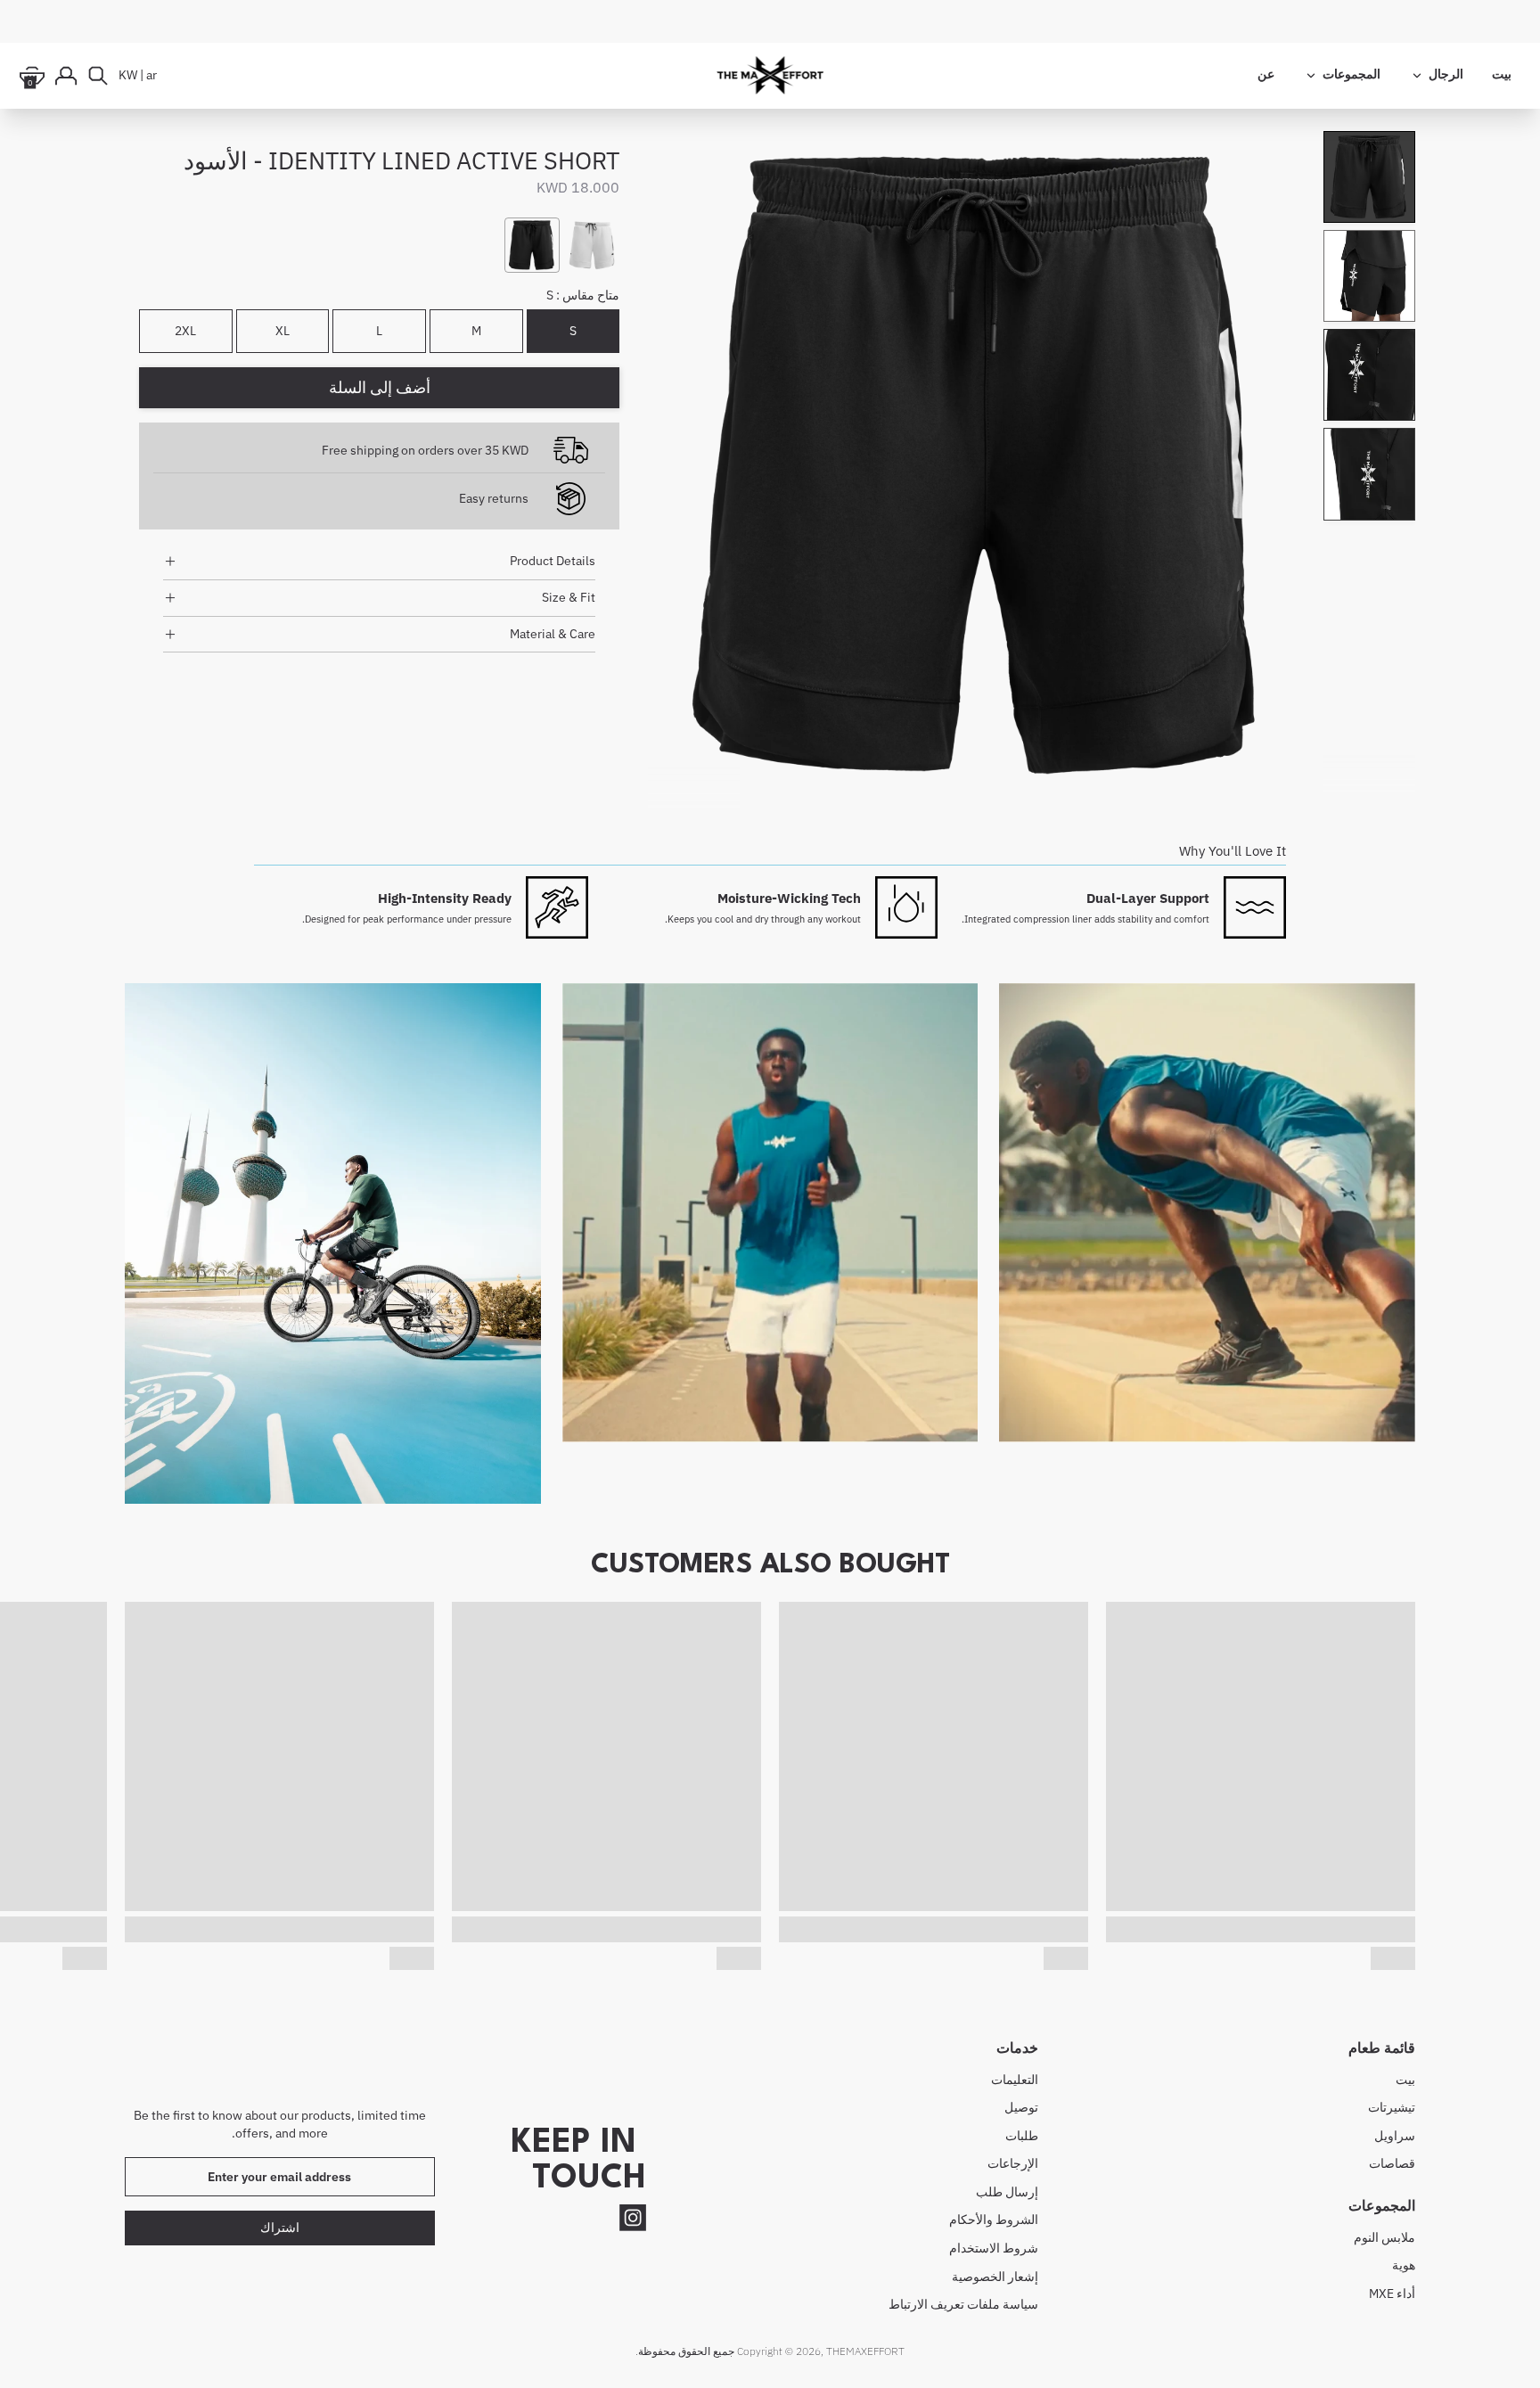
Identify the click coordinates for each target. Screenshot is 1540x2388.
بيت (1405, 2080)
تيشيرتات (1392, 2107)
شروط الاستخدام (994, 2248)
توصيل (1021, 2107)
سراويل (1395, 2136)
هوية (1404, 2265)
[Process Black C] (532, 245)
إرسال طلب (1007, 2192)
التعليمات (1015, 2080)
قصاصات (1392, 2163)
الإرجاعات (1013, 2163)
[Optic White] (592, 245)
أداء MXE (1392, 2294)
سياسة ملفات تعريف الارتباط (963, 2304)
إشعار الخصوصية (995, 2277)
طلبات (1022, 2136)
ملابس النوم (1384, 2237)
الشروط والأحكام (994, 2220)
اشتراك (280, 2228)
